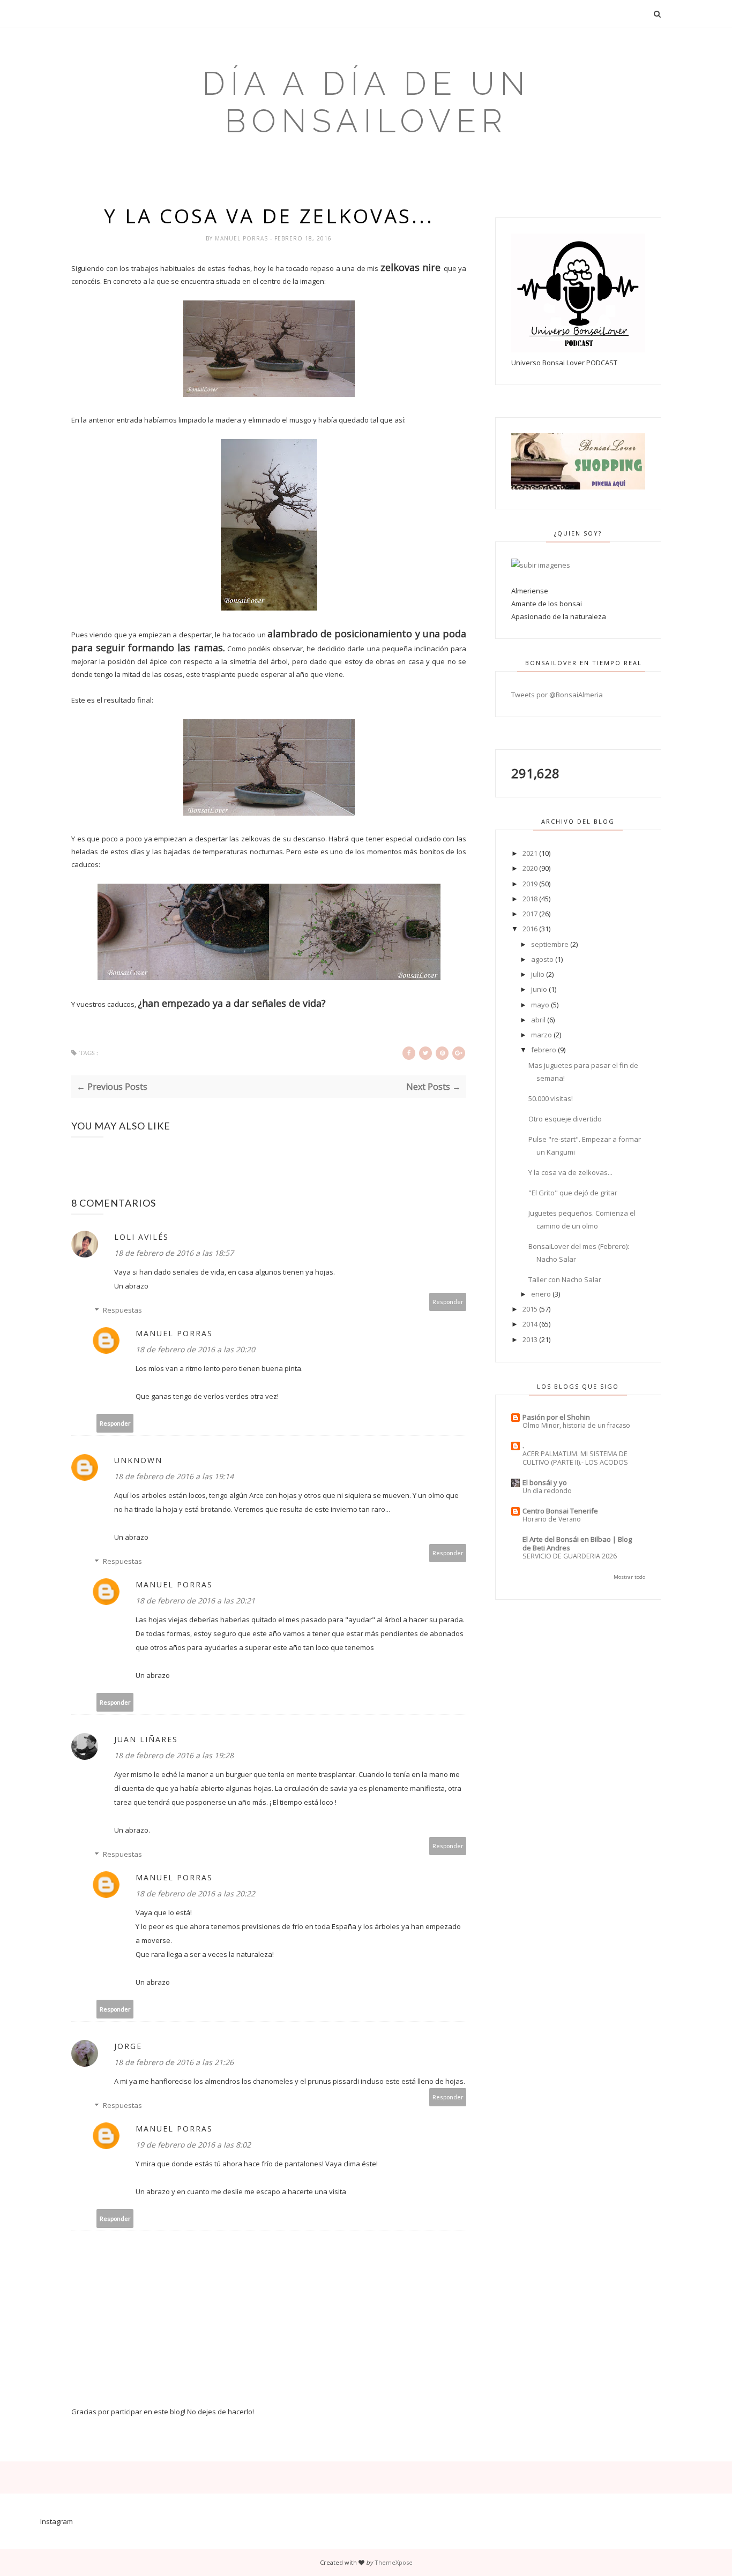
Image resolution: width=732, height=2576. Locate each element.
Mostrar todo (629, 1577)
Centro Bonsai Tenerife (560, 1511)
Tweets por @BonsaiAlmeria (557, 695)
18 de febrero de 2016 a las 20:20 (195, 1349)
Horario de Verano (552, 1519)
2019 (530, 884)
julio (538, 974)
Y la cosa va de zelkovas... (570, 1172)
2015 (530, 1309)
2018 (530, 899)
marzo (541, 1035)
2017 (530, 914)
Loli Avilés (141, 1237)
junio (539, 989)
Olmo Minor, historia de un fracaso (576, 1425)
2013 (530, 1339)
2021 (530, 853)
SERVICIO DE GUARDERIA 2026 (570, 1556)
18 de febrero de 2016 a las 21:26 (174, 2062)
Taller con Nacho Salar (565, 1279)
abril (538, 1020)
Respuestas (122, 1310)
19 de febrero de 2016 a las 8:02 (193, 2145)
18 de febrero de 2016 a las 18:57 (174, 1253)
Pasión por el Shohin (556, 1417)
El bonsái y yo (545, 1482)
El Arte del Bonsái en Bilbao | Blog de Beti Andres (577, 1543)
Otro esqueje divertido (565, 1119)
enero (541, 1294)
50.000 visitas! (551, 1098)
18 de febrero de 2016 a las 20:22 (195, 1893)
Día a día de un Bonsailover (366, 102)
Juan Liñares (146, 1739)
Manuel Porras (242, 238)
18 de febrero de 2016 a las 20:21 (195, 1600)
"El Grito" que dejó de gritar (573, 1193)
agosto (542, 959)
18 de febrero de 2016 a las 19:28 (174, 1755)
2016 (530, 929)
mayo (540, 1005)
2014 (530, 1324)
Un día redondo (547, 1491)
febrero (544, 1050)
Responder (448, 1302)
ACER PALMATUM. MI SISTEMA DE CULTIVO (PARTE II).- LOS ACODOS (575, 1458)
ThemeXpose (394, 2562)
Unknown (138, 1460)
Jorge (128, 2046)
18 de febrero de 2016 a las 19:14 (174, 1476)
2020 (530, 868)
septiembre (550, 944)
